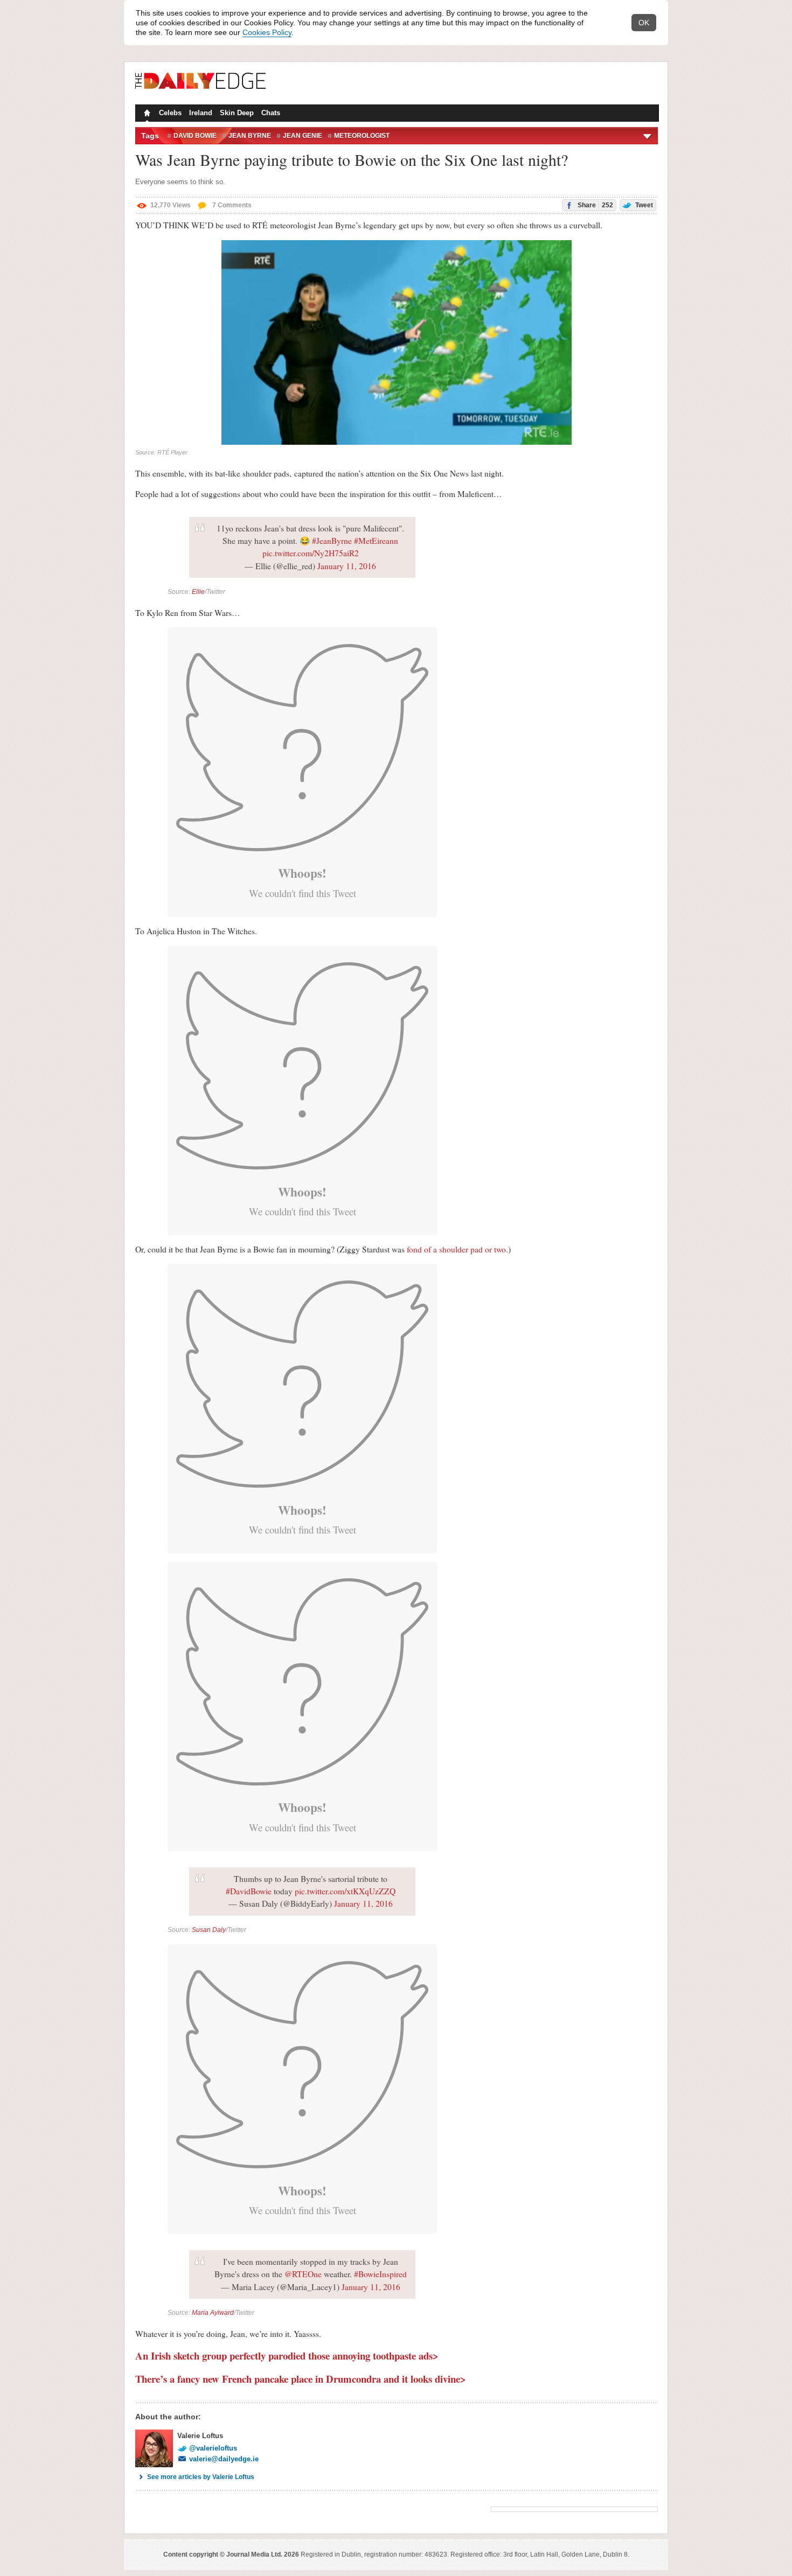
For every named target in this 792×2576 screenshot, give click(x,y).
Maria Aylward (213, 2313)
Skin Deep (237, 113)
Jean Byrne (250, 136)
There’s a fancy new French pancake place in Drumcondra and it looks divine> (301, 2379)
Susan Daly (209, 1930)
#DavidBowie (249, 1891)
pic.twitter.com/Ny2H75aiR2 (311, 553)
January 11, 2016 (347, 566)
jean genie (303, 136)
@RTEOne (303, 2274)
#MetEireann (376, 541)
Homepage (146, 114)
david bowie (195, 136)
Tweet (643, 205)
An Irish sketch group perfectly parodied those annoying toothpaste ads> (287, 2355)
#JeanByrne (332, 541)
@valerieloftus (213, 2448)
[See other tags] (648, 136)
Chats (271, 113)
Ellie (198, 592)
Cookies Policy (267, 32)
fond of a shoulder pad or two (456, 1249)
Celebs (170, 113)
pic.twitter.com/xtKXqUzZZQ (345, 1891)
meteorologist (362, 136)
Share (595, 205)
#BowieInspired (380, 2274)
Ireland (201, 113)
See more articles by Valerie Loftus (201, 2477)
